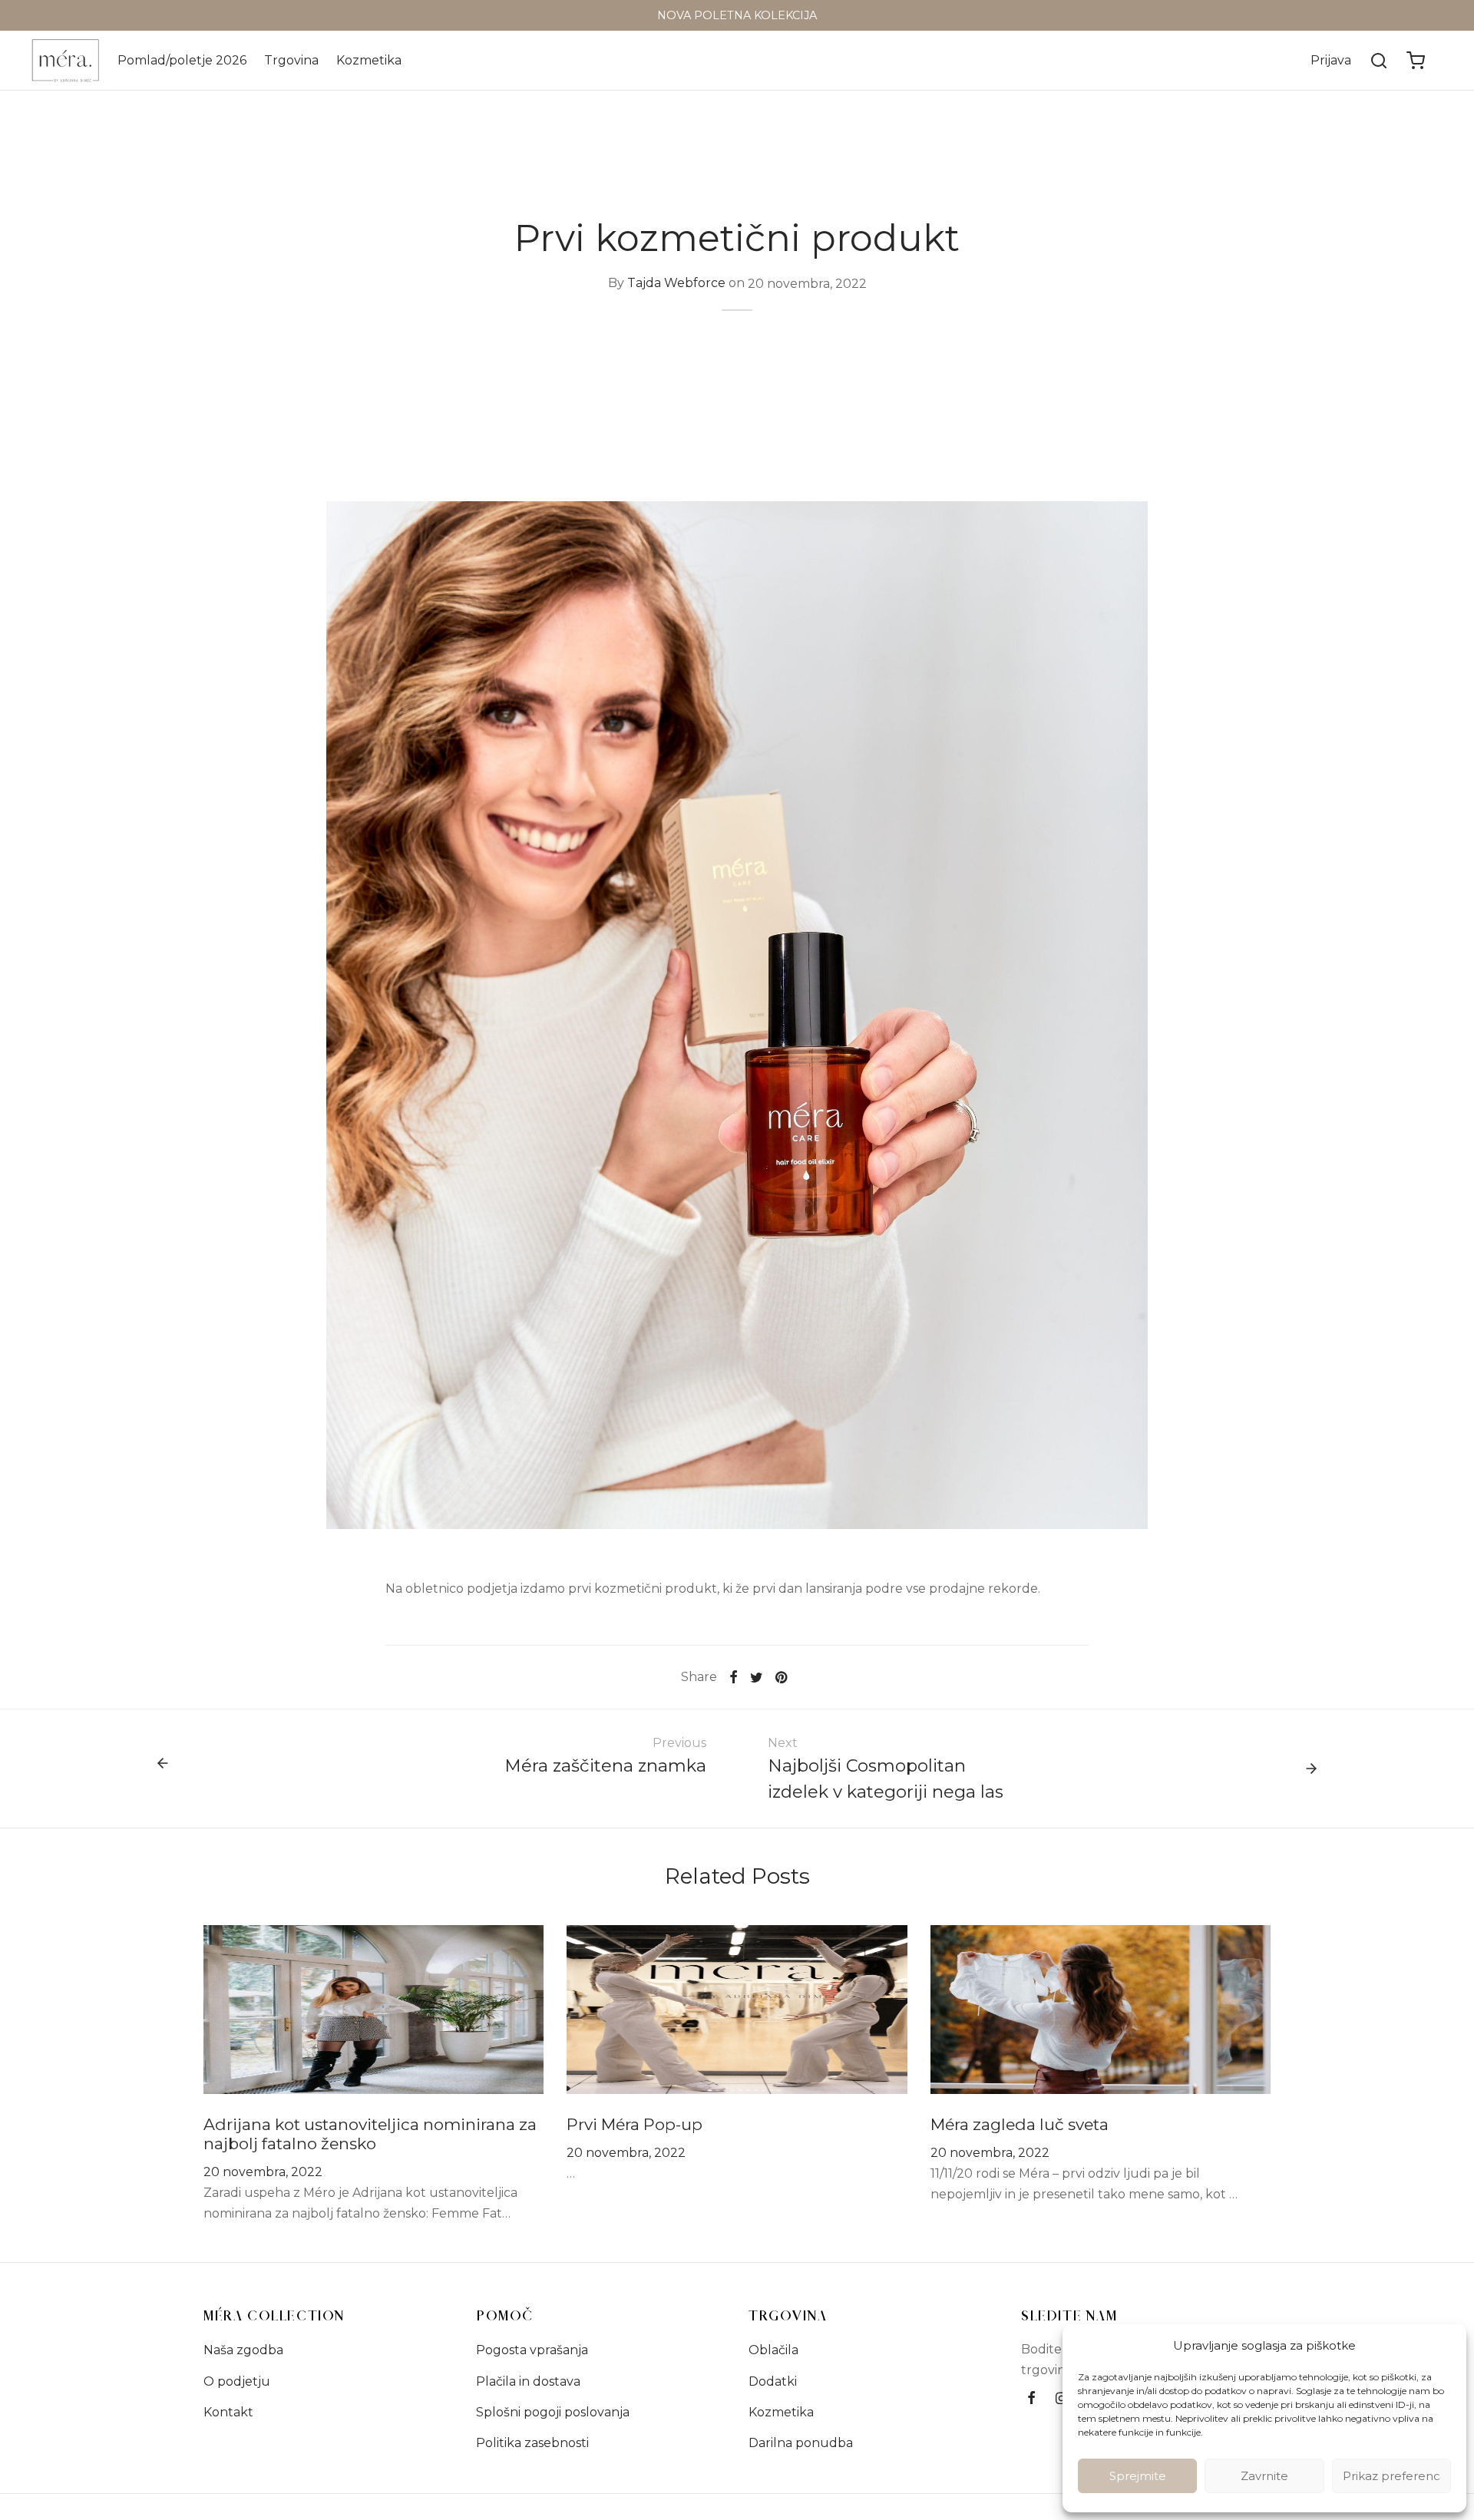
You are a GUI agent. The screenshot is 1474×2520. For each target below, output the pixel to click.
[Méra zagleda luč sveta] (1101, 2008)
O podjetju (237, 2381)
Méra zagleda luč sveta (1020, 2124)
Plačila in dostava (528, 2381)
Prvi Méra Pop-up (635, 2124)
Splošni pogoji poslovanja (553, 2412)
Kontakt (228, 2412)
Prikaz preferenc (1391, 2476)
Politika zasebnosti (532, 2443)
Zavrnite (1264, 2476)
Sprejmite (1138, 2476)
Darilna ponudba (801, 2443)
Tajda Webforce (676, 284)
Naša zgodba (243, 2350)
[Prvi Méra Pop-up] (737, 2008)
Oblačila (773, 2350)
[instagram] (1061, 2399)
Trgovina (291, 60)
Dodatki (773, 2381)
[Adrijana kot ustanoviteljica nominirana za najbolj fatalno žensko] (373, 2008)
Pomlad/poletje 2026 (182, 60)
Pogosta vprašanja (532, 2350)
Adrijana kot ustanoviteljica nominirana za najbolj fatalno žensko (370, 2134)
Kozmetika (369, 60)
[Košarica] (1416, 61)
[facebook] (1031, 2399)
